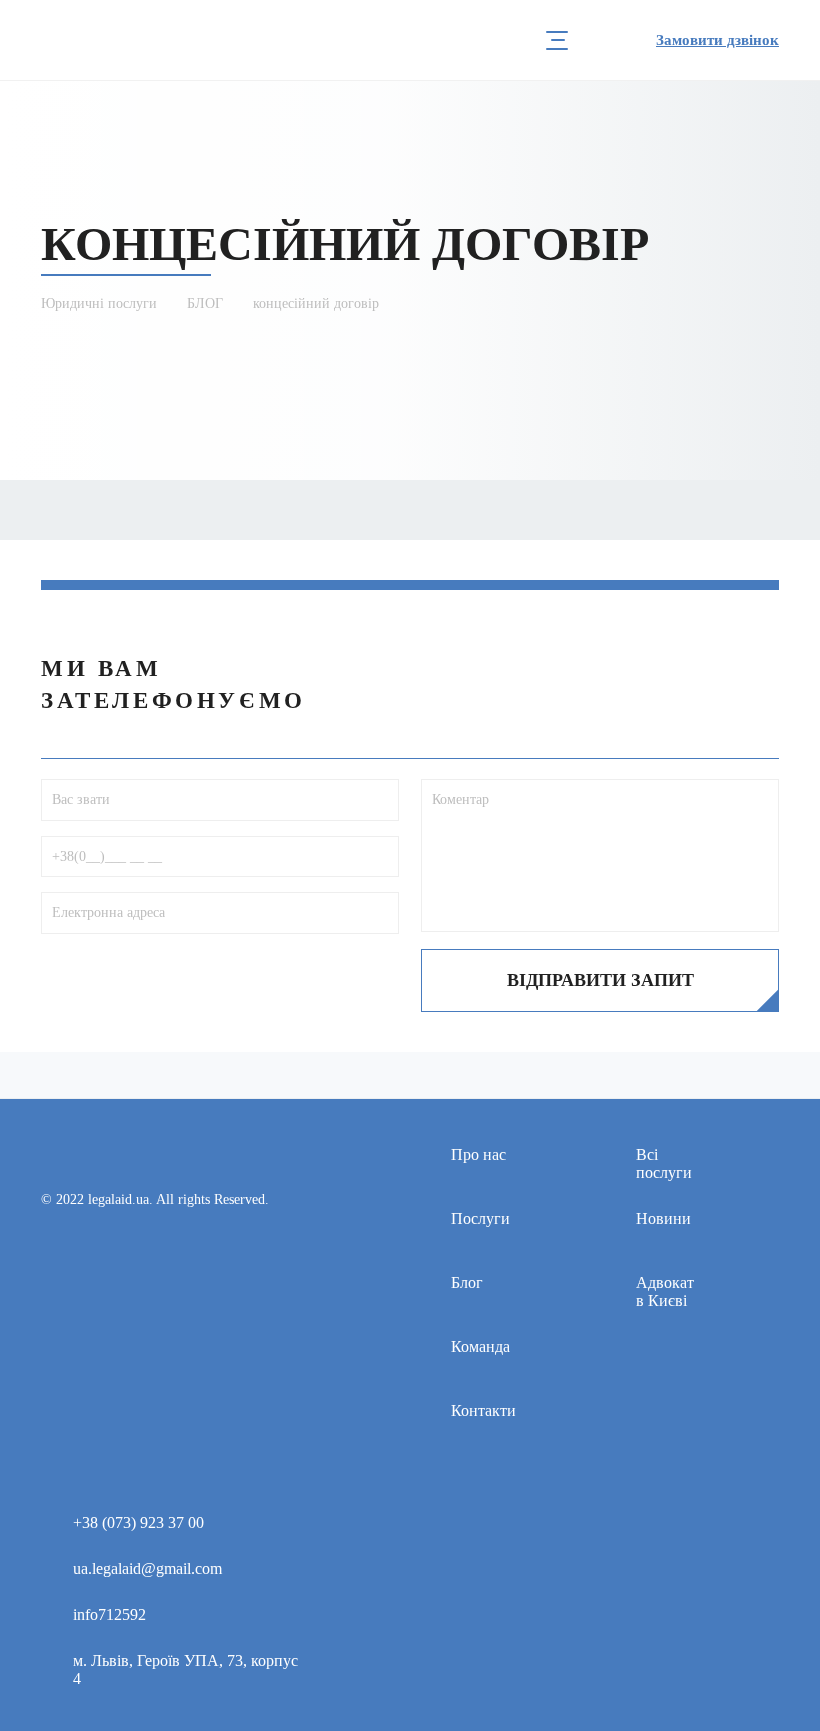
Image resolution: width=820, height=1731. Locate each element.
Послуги (480, 1218)
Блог (467, 1282)
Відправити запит (600, 980)
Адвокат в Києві (665, 1291)
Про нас (478, 1154)
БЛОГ (205, 303)
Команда (480, 1346)
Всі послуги (664, 1163)
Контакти (483, 1410)
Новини (663, 1218)
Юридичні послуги (99, 303)
